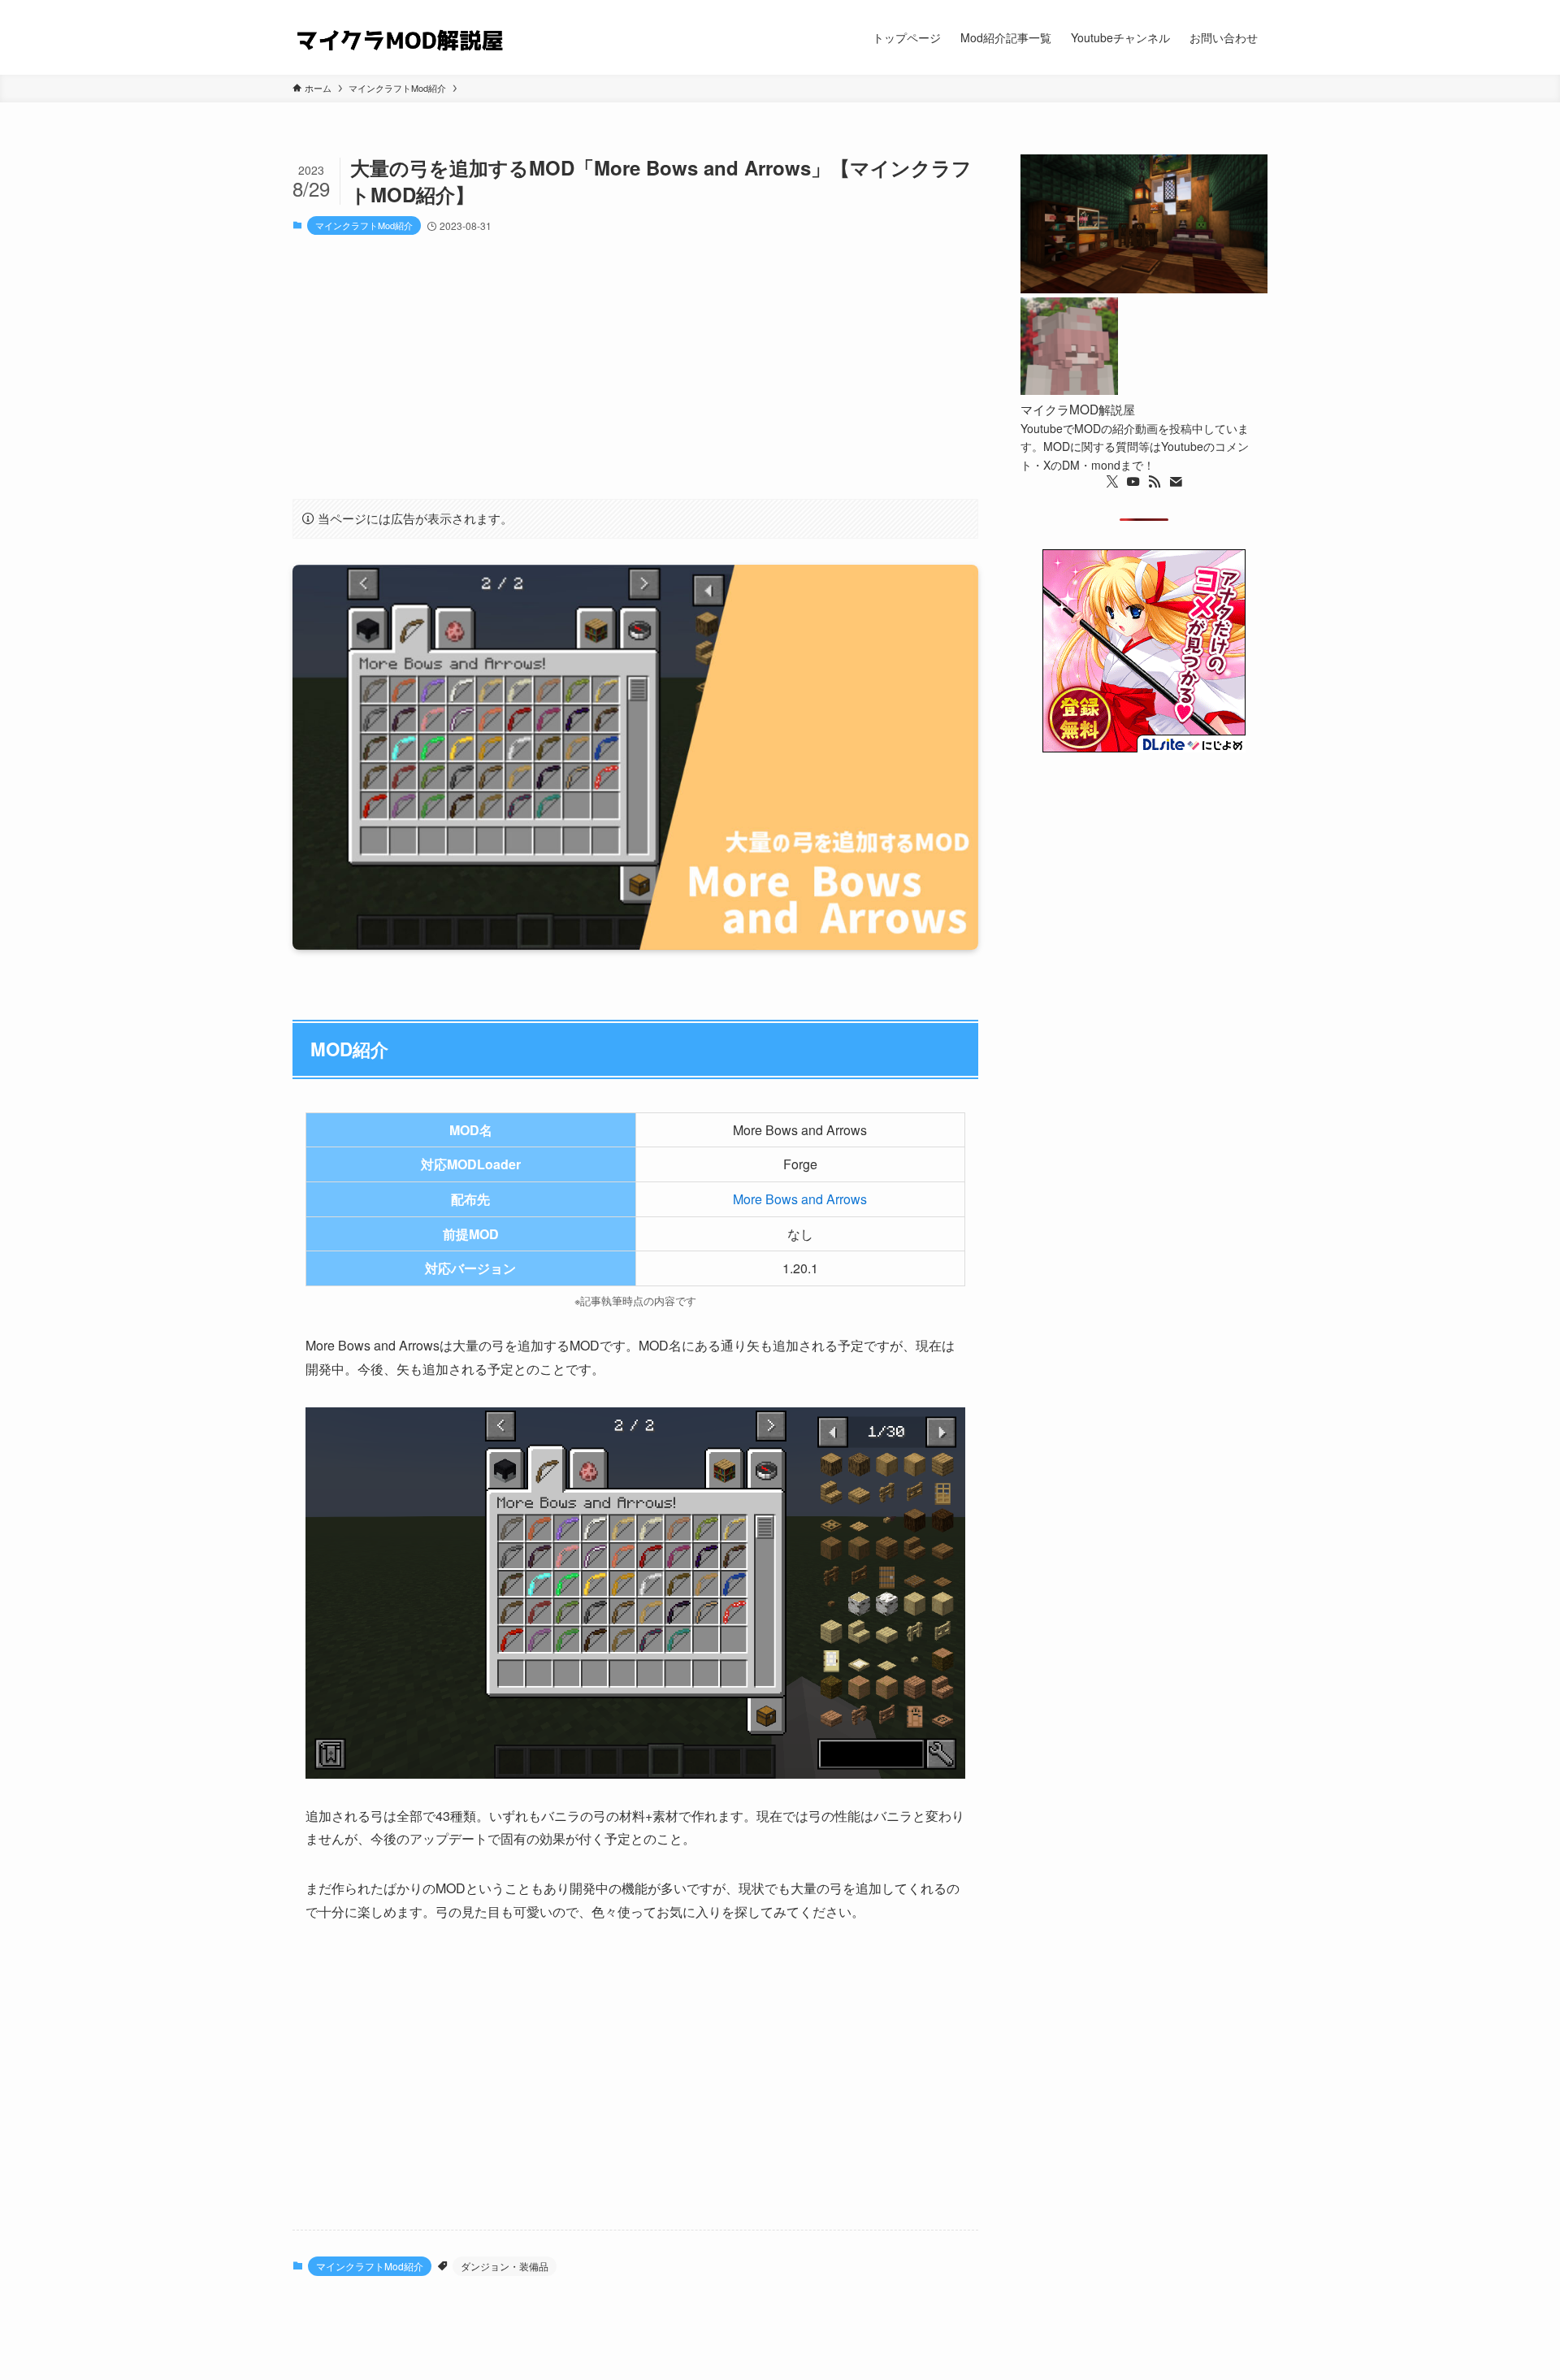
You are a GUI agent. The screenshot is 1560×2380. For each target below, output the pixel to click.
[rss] (1155, 482)
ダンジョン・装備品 (505, 2266)
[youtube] (1133, 482)
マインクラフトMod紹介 (364, 225)
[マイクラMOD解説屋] (400, 37)
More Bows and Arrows (800, 1199)
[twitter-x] (1112, 482)
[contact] (1176, 482)
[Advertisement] (635, 367)
